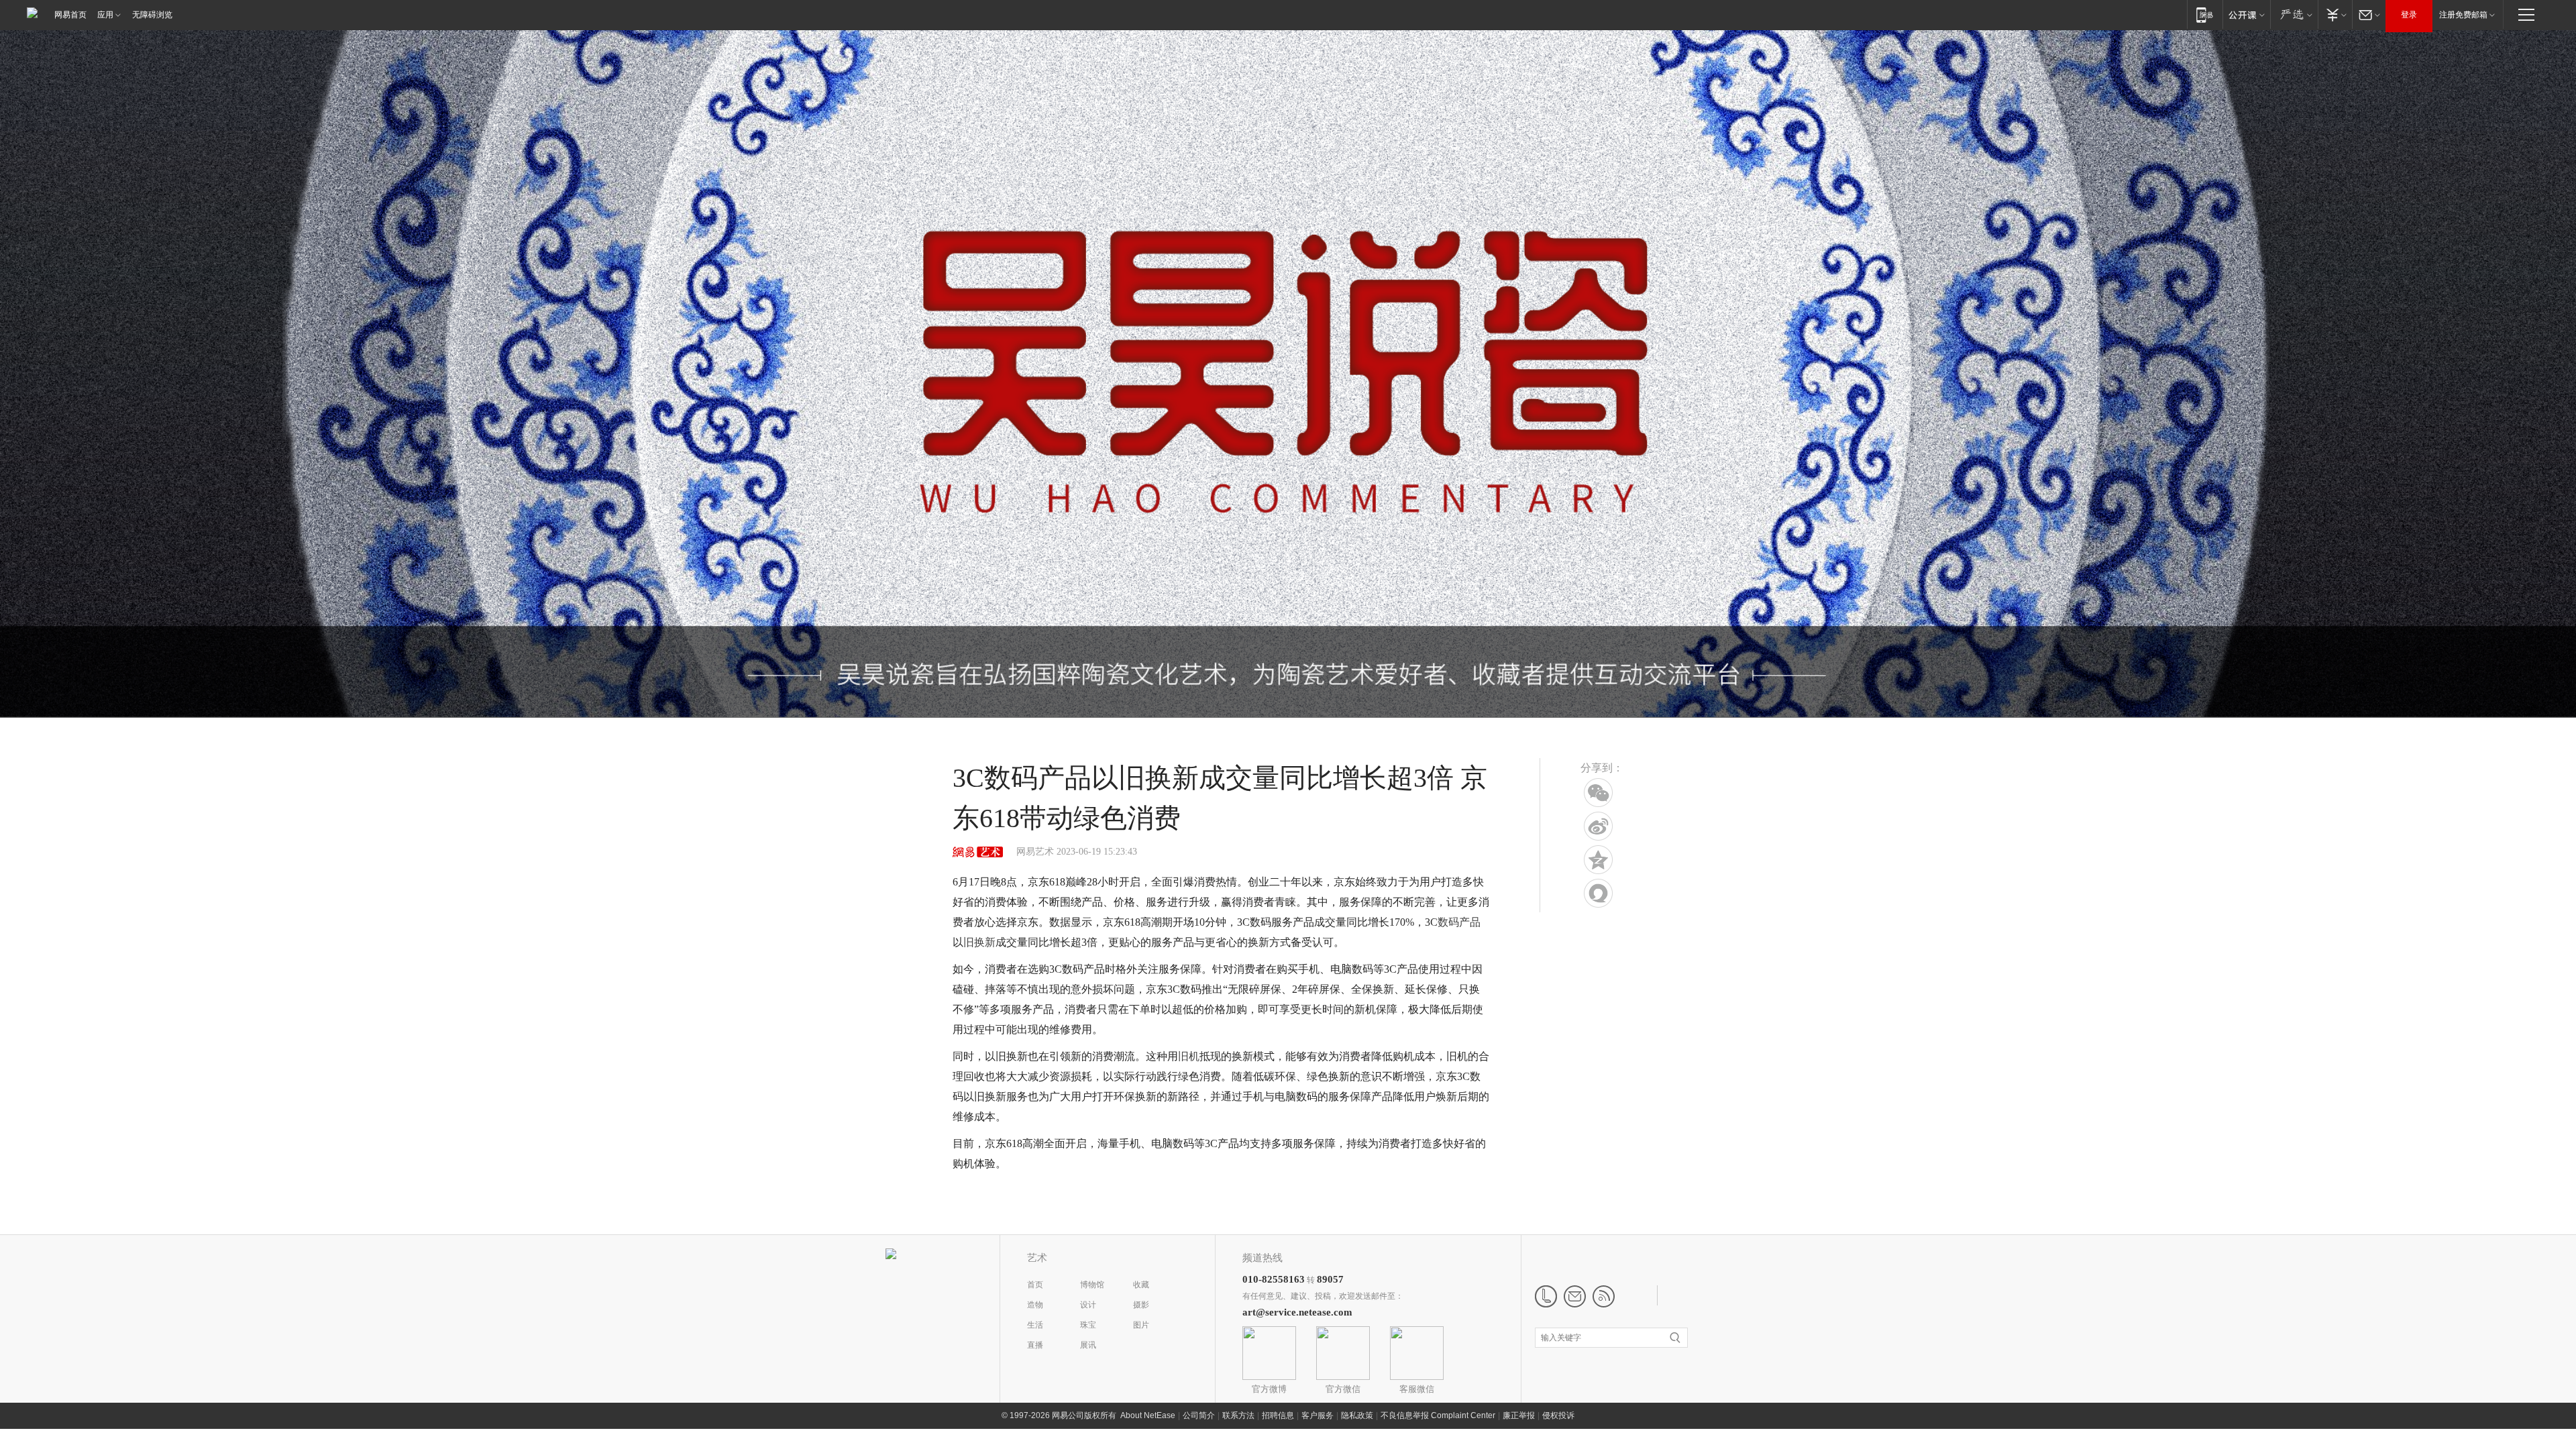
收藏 (1141, 1285)
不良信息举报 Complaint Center (1438, 1415)
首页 (1035, 1285)
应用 (105, 15)
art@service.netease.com (1297, 1312)
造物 (1035, 1305)
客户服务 (1318, 1415)
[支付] (2335, 14)
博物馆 (1092, 1285)
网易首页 (70, 15)
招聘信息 (1278, 1415)
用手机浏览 (1598, 793)
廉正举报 (1519, 1415)
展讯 (1088, 1345)
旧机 (1189, 1056)
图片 (1141, 1325)
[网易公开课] (2246, 14)
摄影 (1141, 1305)
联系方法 (1238, 1415)
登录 (2409, 15)
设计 (1088, 1305)
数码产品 (1459, 922)
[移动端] (2205, 14)
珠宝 (1088, 1325)
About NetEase (1148, 1415)
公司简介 (1199, 1415)
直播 (1035, 1345)
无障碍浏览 (152, 15)
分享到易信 (1598, 893)
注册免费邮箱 (2463, 15)
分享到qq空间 (1598, 860)
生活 (1035, 1325)
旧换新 (979, 942)
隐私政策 (1357, 1415)
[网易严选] (2294, 14)
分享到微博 (1598, 826)
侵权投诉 (1558, 1415)
